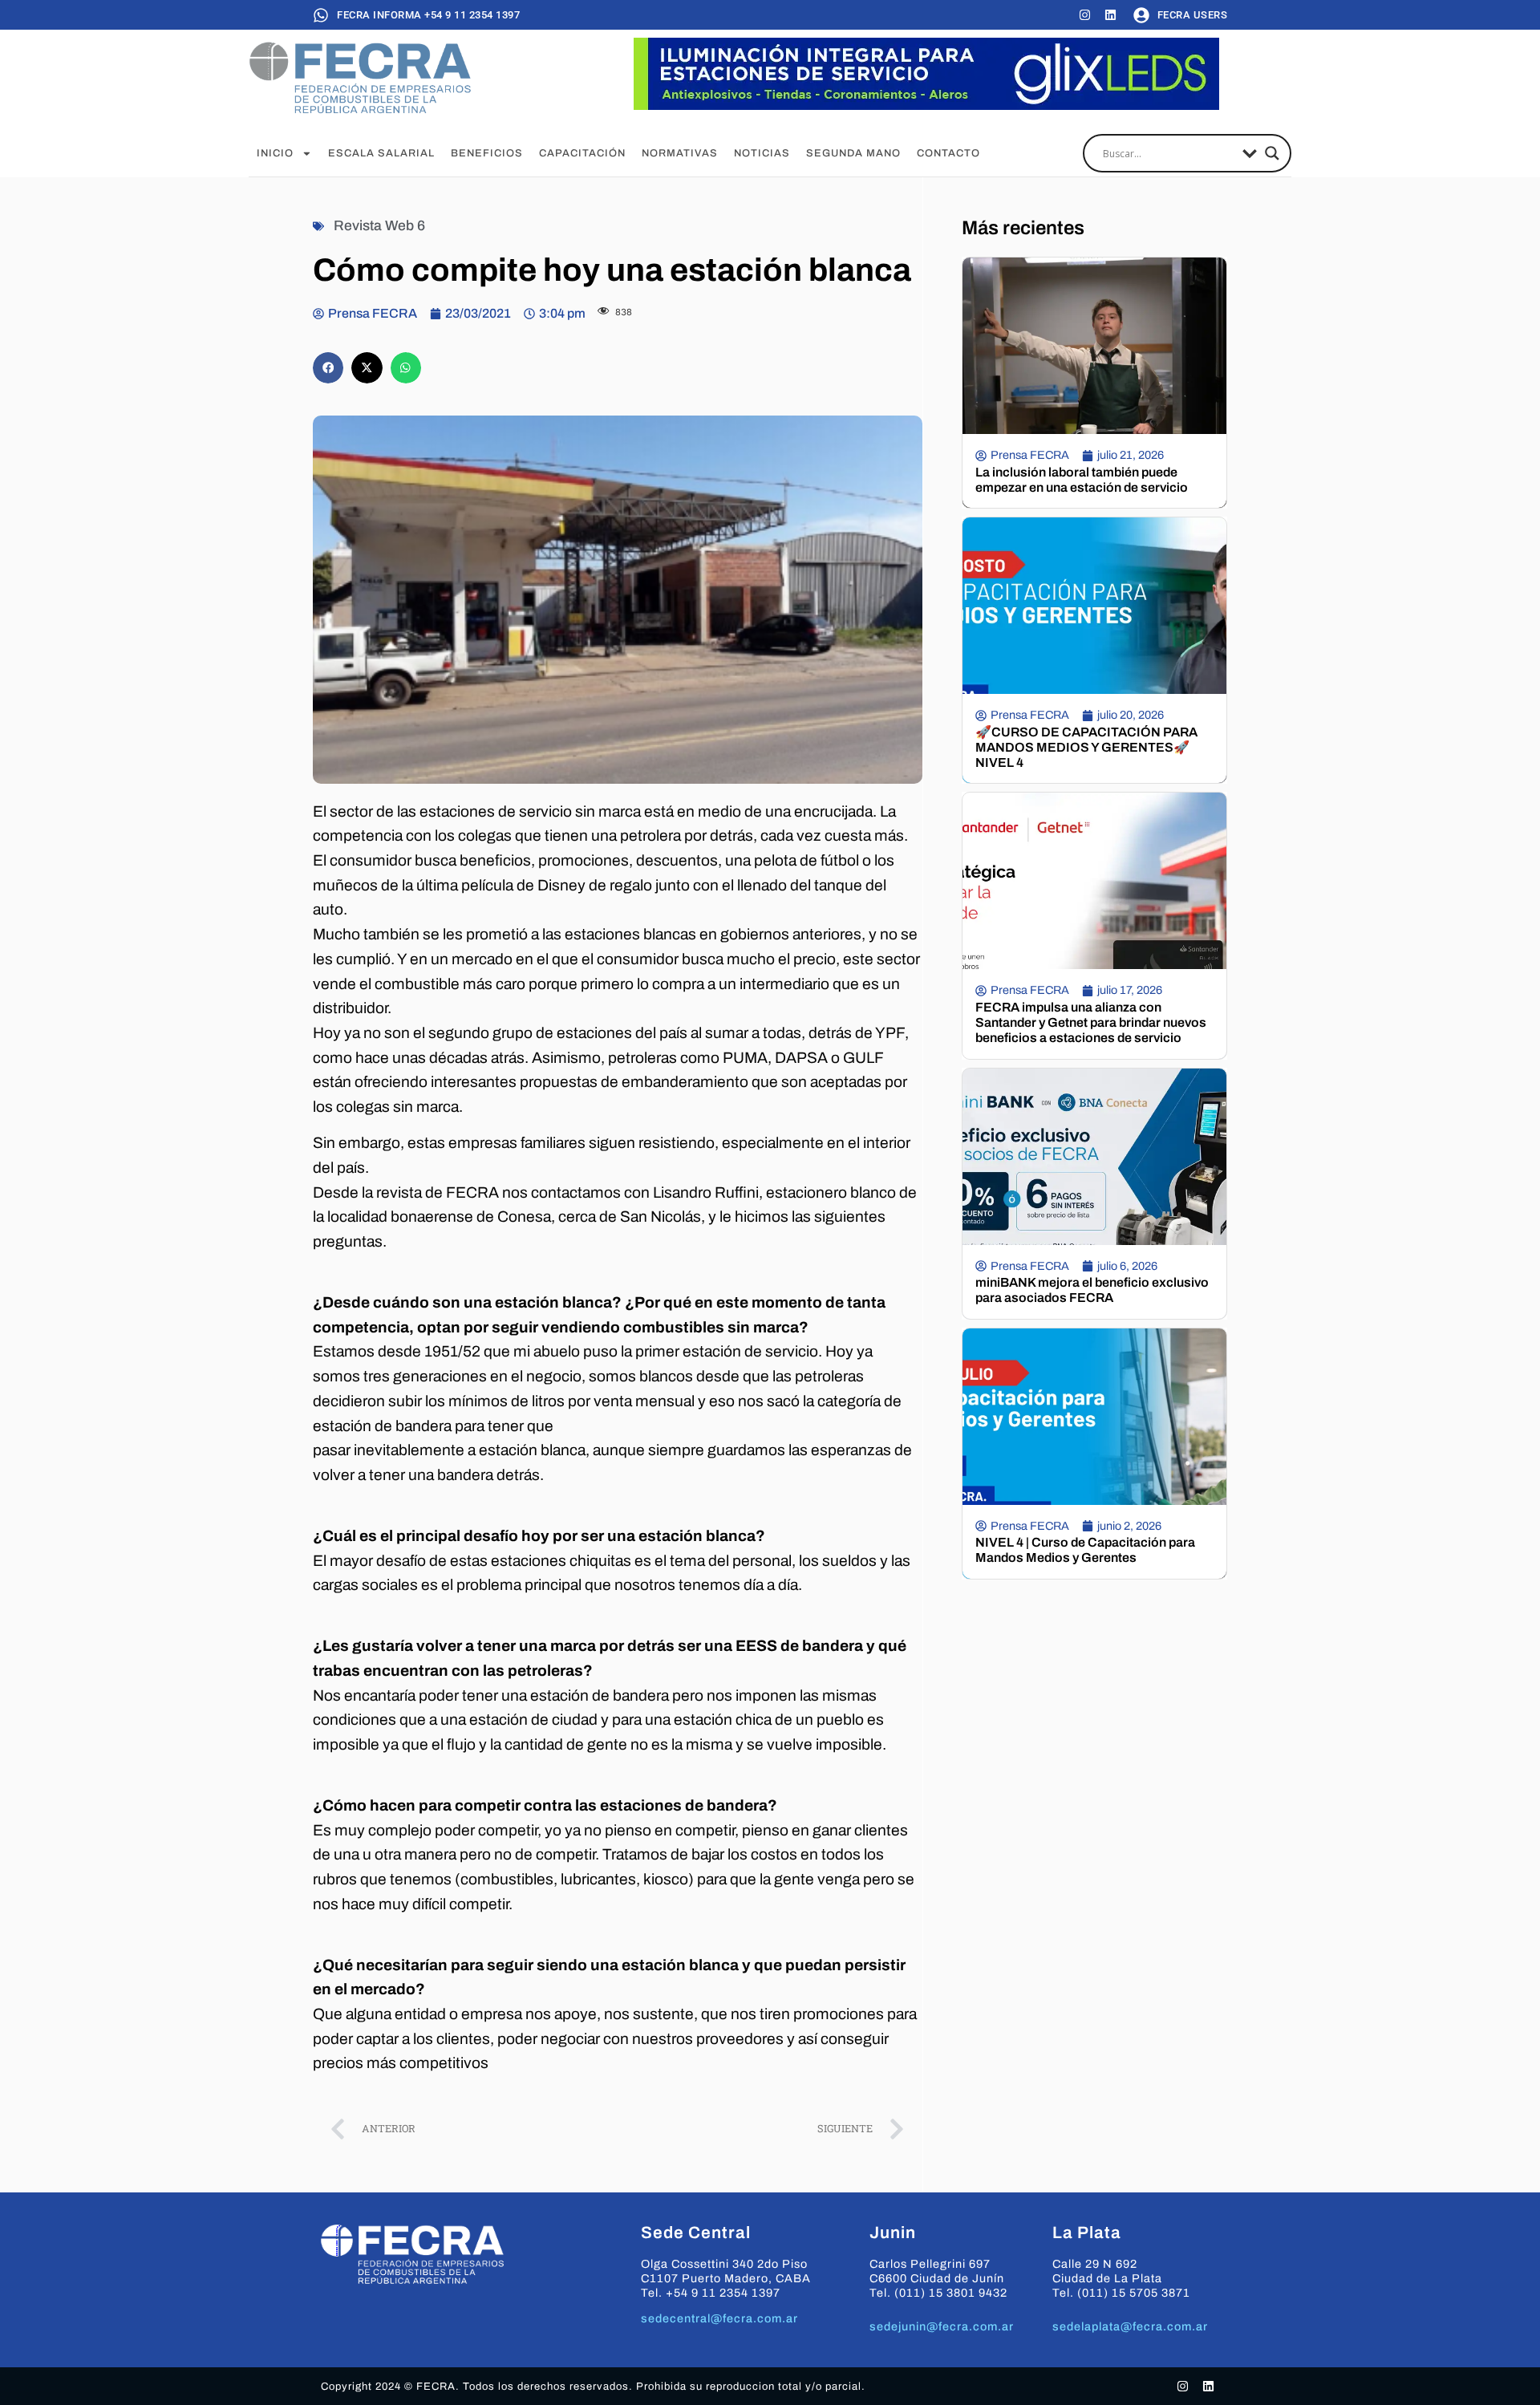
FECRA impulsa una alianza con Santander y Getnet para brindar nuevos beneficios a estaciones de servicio (1091, 1022)
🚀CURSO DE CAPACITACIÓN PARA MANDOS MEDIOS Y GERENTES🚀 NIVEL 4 (1086, 747)
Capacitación (582, 153)
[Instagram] (1085, 15)
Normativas (680, 153)
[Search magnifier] (1272, 153)
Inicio (275, 153)
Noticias (762, 153)
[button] (328, 367)
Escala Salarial (381, 153)
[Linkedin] (1110, 15)
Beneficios (487, 153)
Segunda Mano (853, 153)
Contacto (948, 153)
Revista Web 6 (379, 226)
